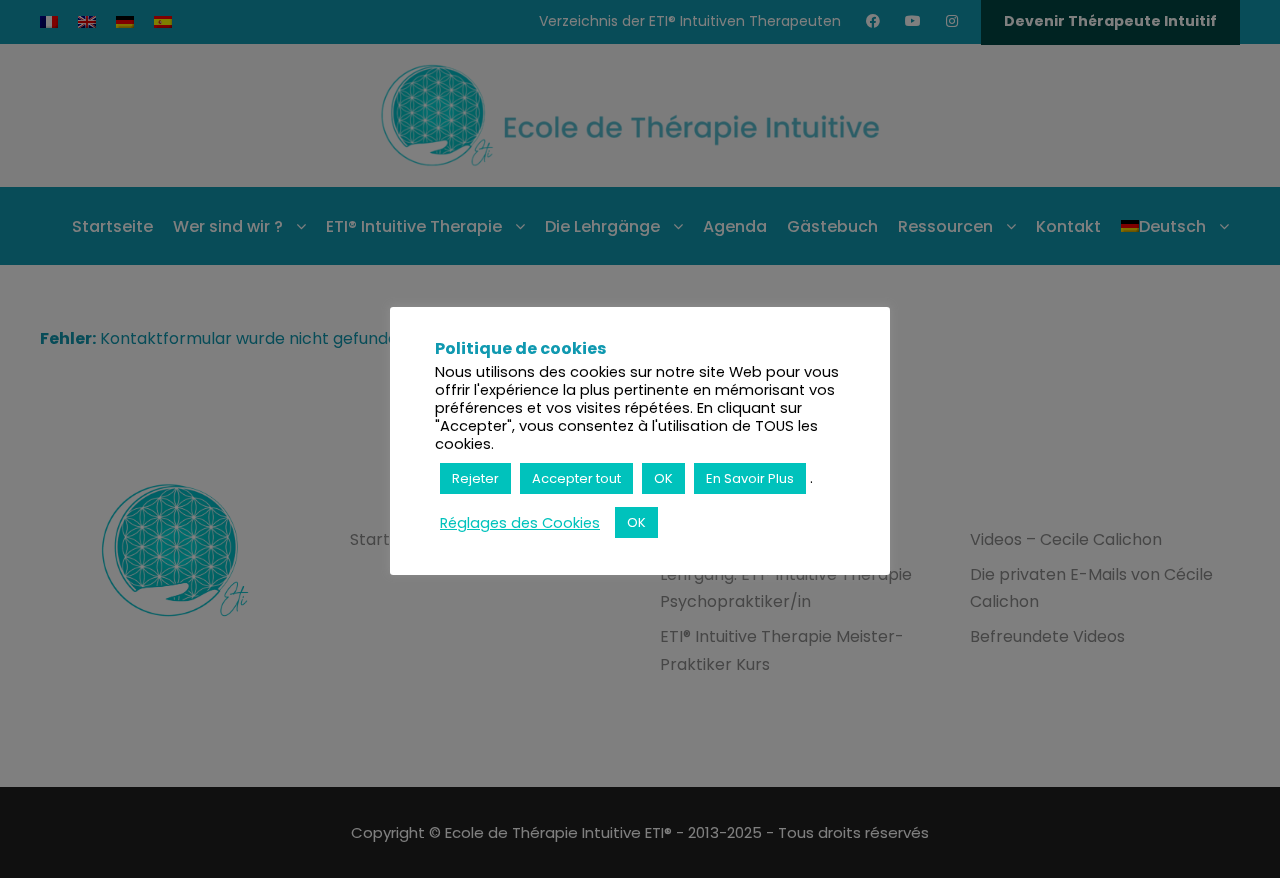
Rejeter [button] (475, 478)
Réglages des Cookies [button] (520, 523)
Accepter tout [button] (576, 478)
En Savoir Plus (750, 478)
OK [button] (663, 478)
